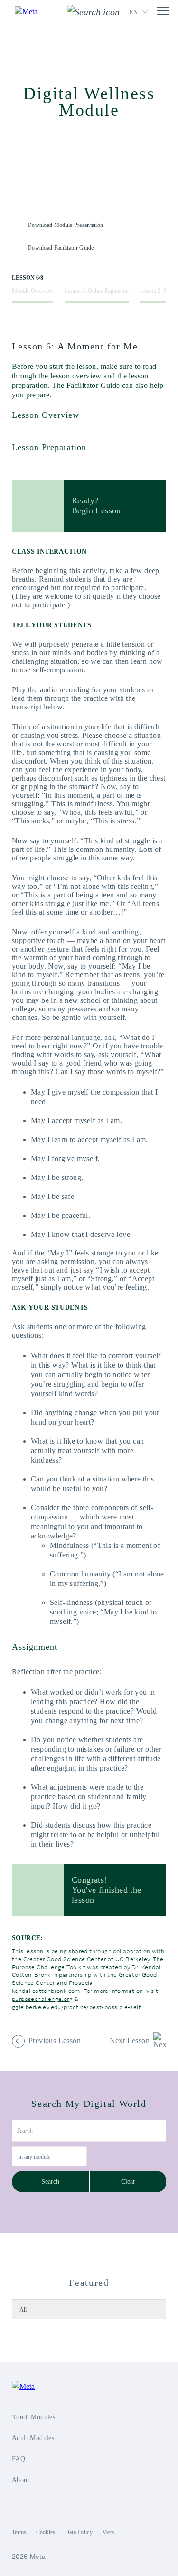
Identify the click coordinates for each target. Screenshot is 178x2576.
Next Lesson (130, 2041)
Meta (108, 2532)
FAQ (19, 2459)
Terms (19, 2532)
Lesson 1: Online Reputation (97, 291)
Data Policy (79, 2532)
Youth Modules (33, 2417)
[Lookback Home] (32, 12)
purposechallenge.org (42, 1999)
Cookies (46, 2532)
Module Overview (33, 291)
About (21, 2480)
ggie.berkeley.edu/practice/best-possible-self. (77, 2007)
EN (133, 12)
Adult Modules (33, 2438)
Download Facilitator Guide (61, 248)
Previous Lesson (55, 2041)
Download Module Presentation (65, 225)
